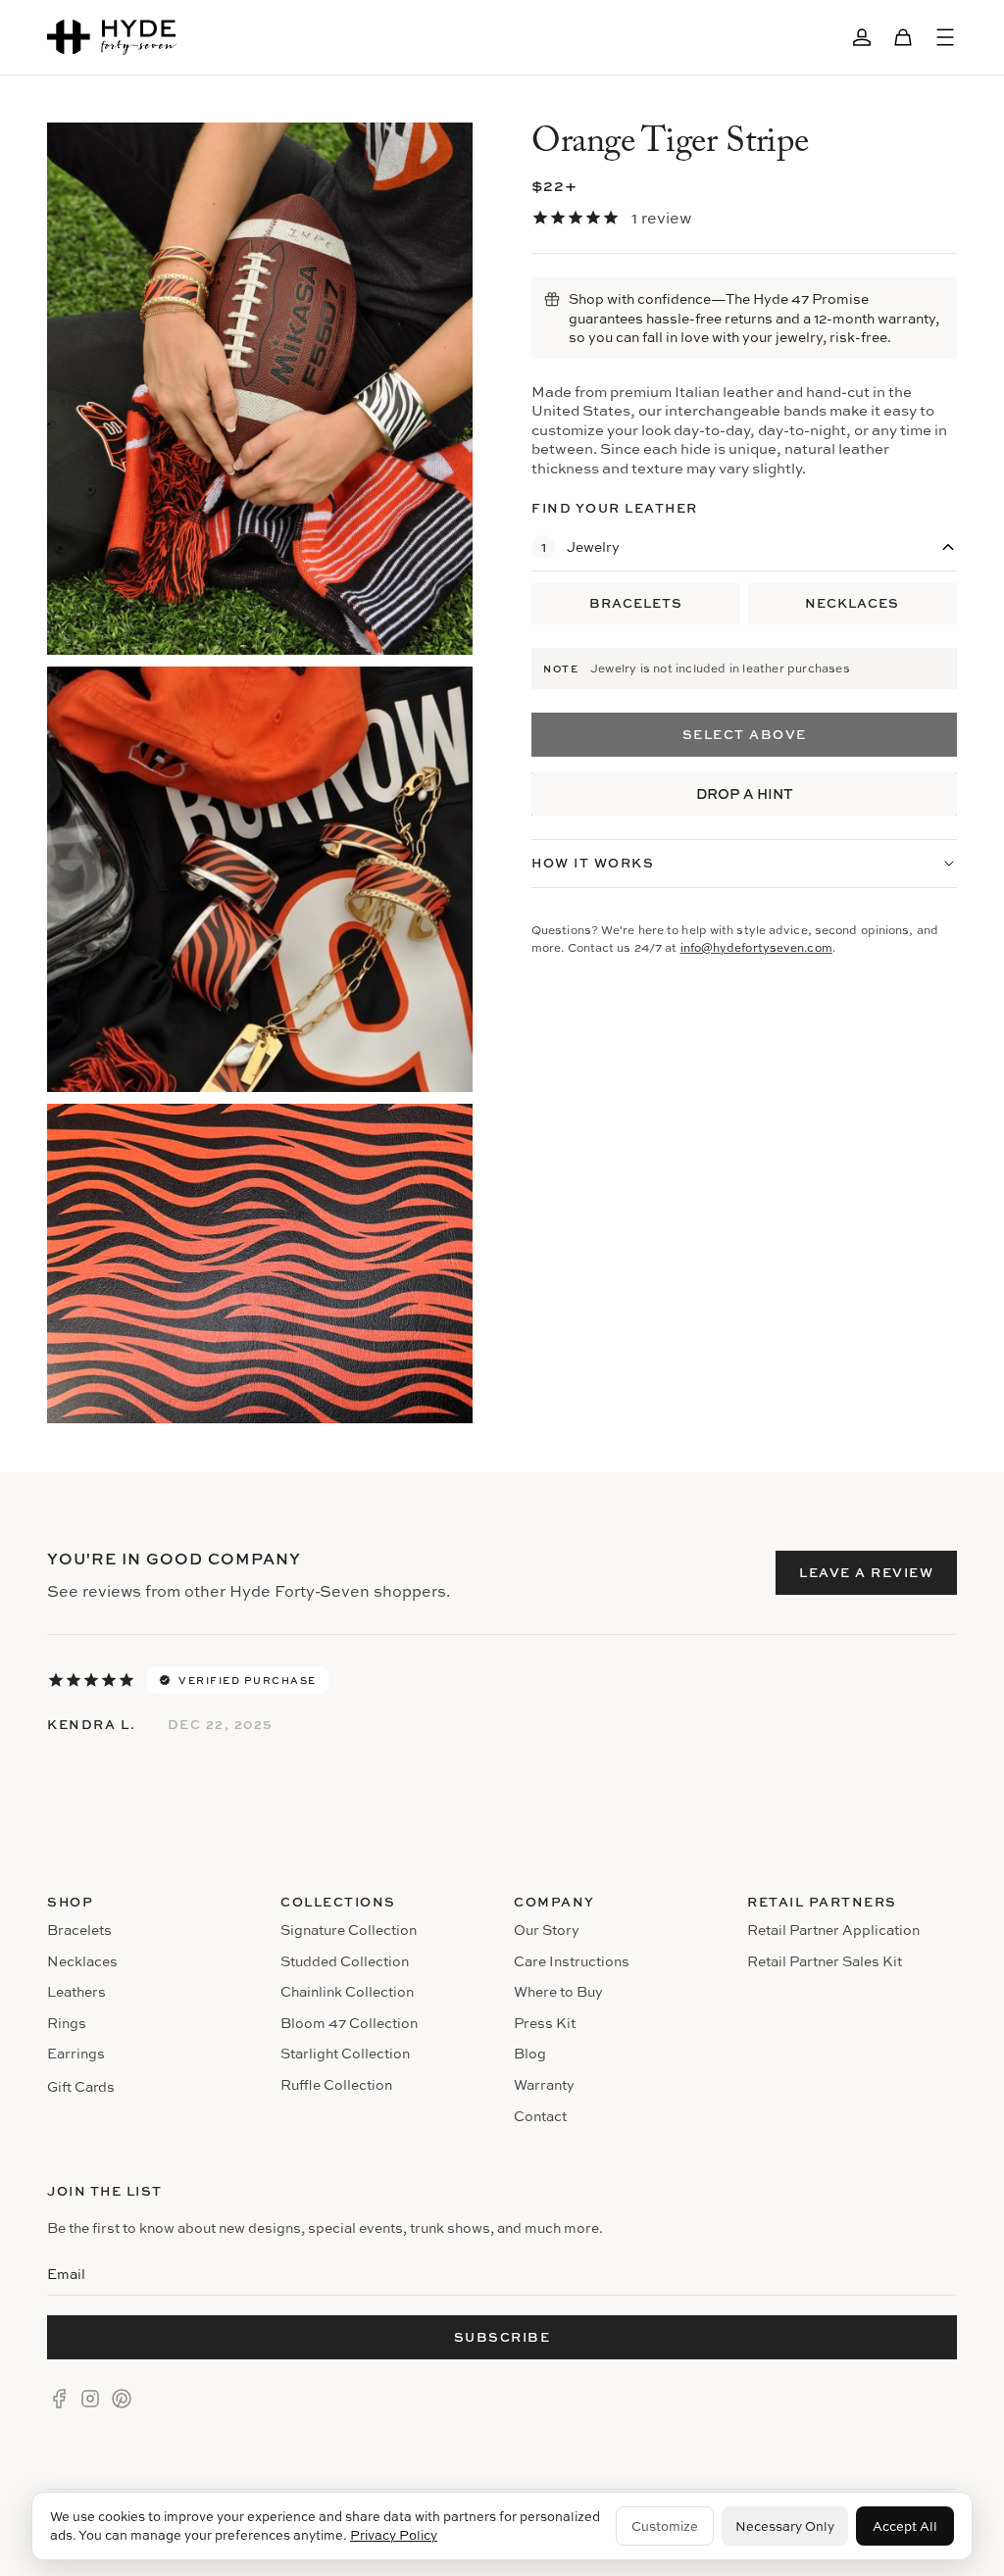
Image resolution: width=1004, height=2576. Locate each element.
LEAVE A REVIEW (866, 1572)
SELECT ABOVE (745, 734)
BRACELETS (636, 603)
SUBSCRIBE (502, 2337)
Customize (665, 2526)
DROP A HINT (745, 793)
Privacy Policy (394, 2535)
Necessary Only (785, 2526)
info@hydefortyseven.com (756, 947)
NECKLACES (852, 603)
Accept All (905, 2526)
